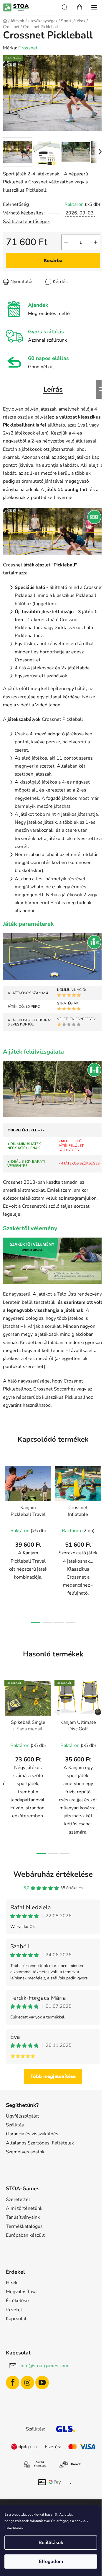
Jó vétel (14, 2310)
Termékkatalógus (24, 2226)
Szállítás (15, 2125)
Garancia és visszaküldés (32, 2134)
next (100, 1500)
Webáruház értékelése (53, 1874)
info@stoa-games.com (44, 2366)
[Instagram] (27, 2383)
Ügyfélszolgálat (23, 2116)
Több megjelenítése (53, 2076)
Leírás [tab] (53, 389)
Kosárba (53, 261)
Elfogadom (51, 2562)
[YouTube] (42, 2383)
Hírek (12, 2283)
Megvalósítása (21, 2292)
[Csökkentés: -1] (66, 242)
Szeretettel (18, 2199)
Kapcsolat (16, 2319)
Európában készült (25, 2235)
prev (6, 1500)
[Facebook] (13, 2383)
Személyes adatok (25, 2152)
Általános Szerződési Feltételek (40, 2143)
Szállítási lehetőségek (26, 222)
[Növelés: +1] (95, 242)
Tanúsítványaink (23, 2217)
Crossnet (28, 48)
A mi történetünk (24, 2208)
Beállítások (51, 2543)
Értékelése (17, 2301)
